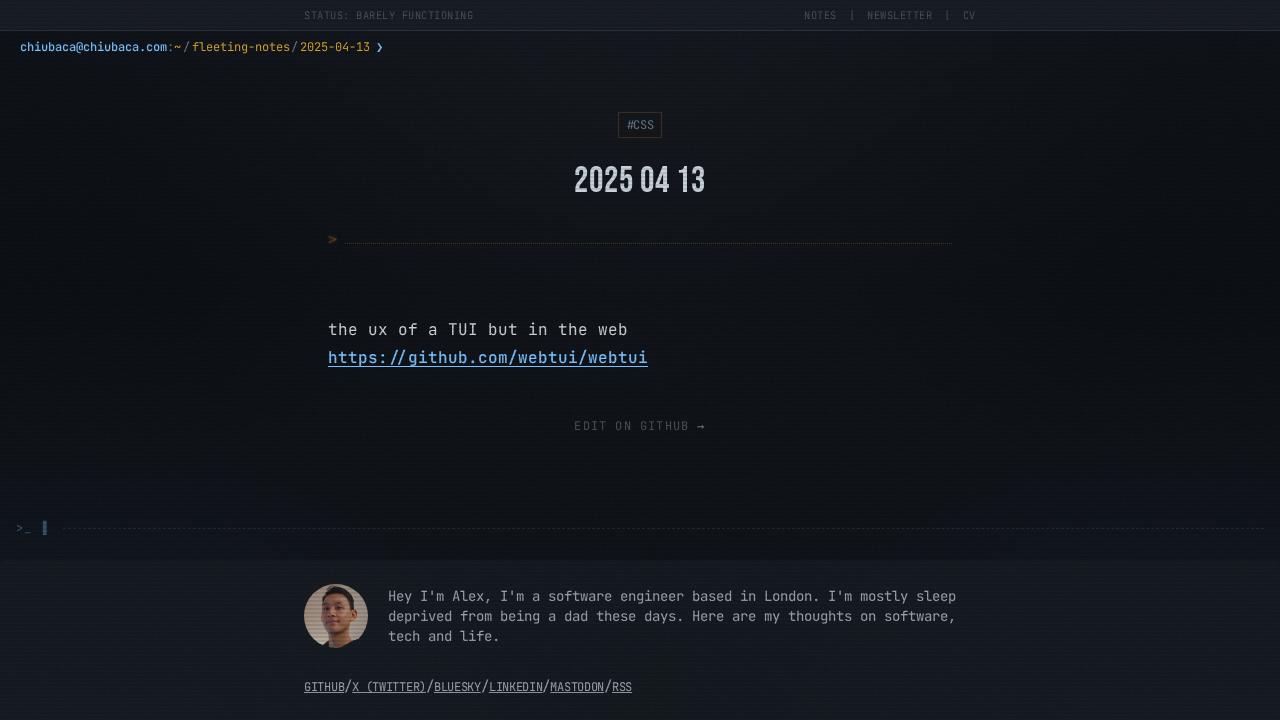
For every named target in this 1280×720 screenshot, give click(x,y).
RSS (622, 687)
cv (969, 15)
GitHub (324, 687)
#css (640, 125)
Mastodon (577, 687)
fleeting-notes (241, 47)
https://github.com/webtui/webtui (488, 357)
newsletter (899, 15)
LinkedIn (516, 687)
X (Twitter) (389, 687)
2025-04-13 (335, 47)
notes (820, 15)
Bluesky (457, 687)
